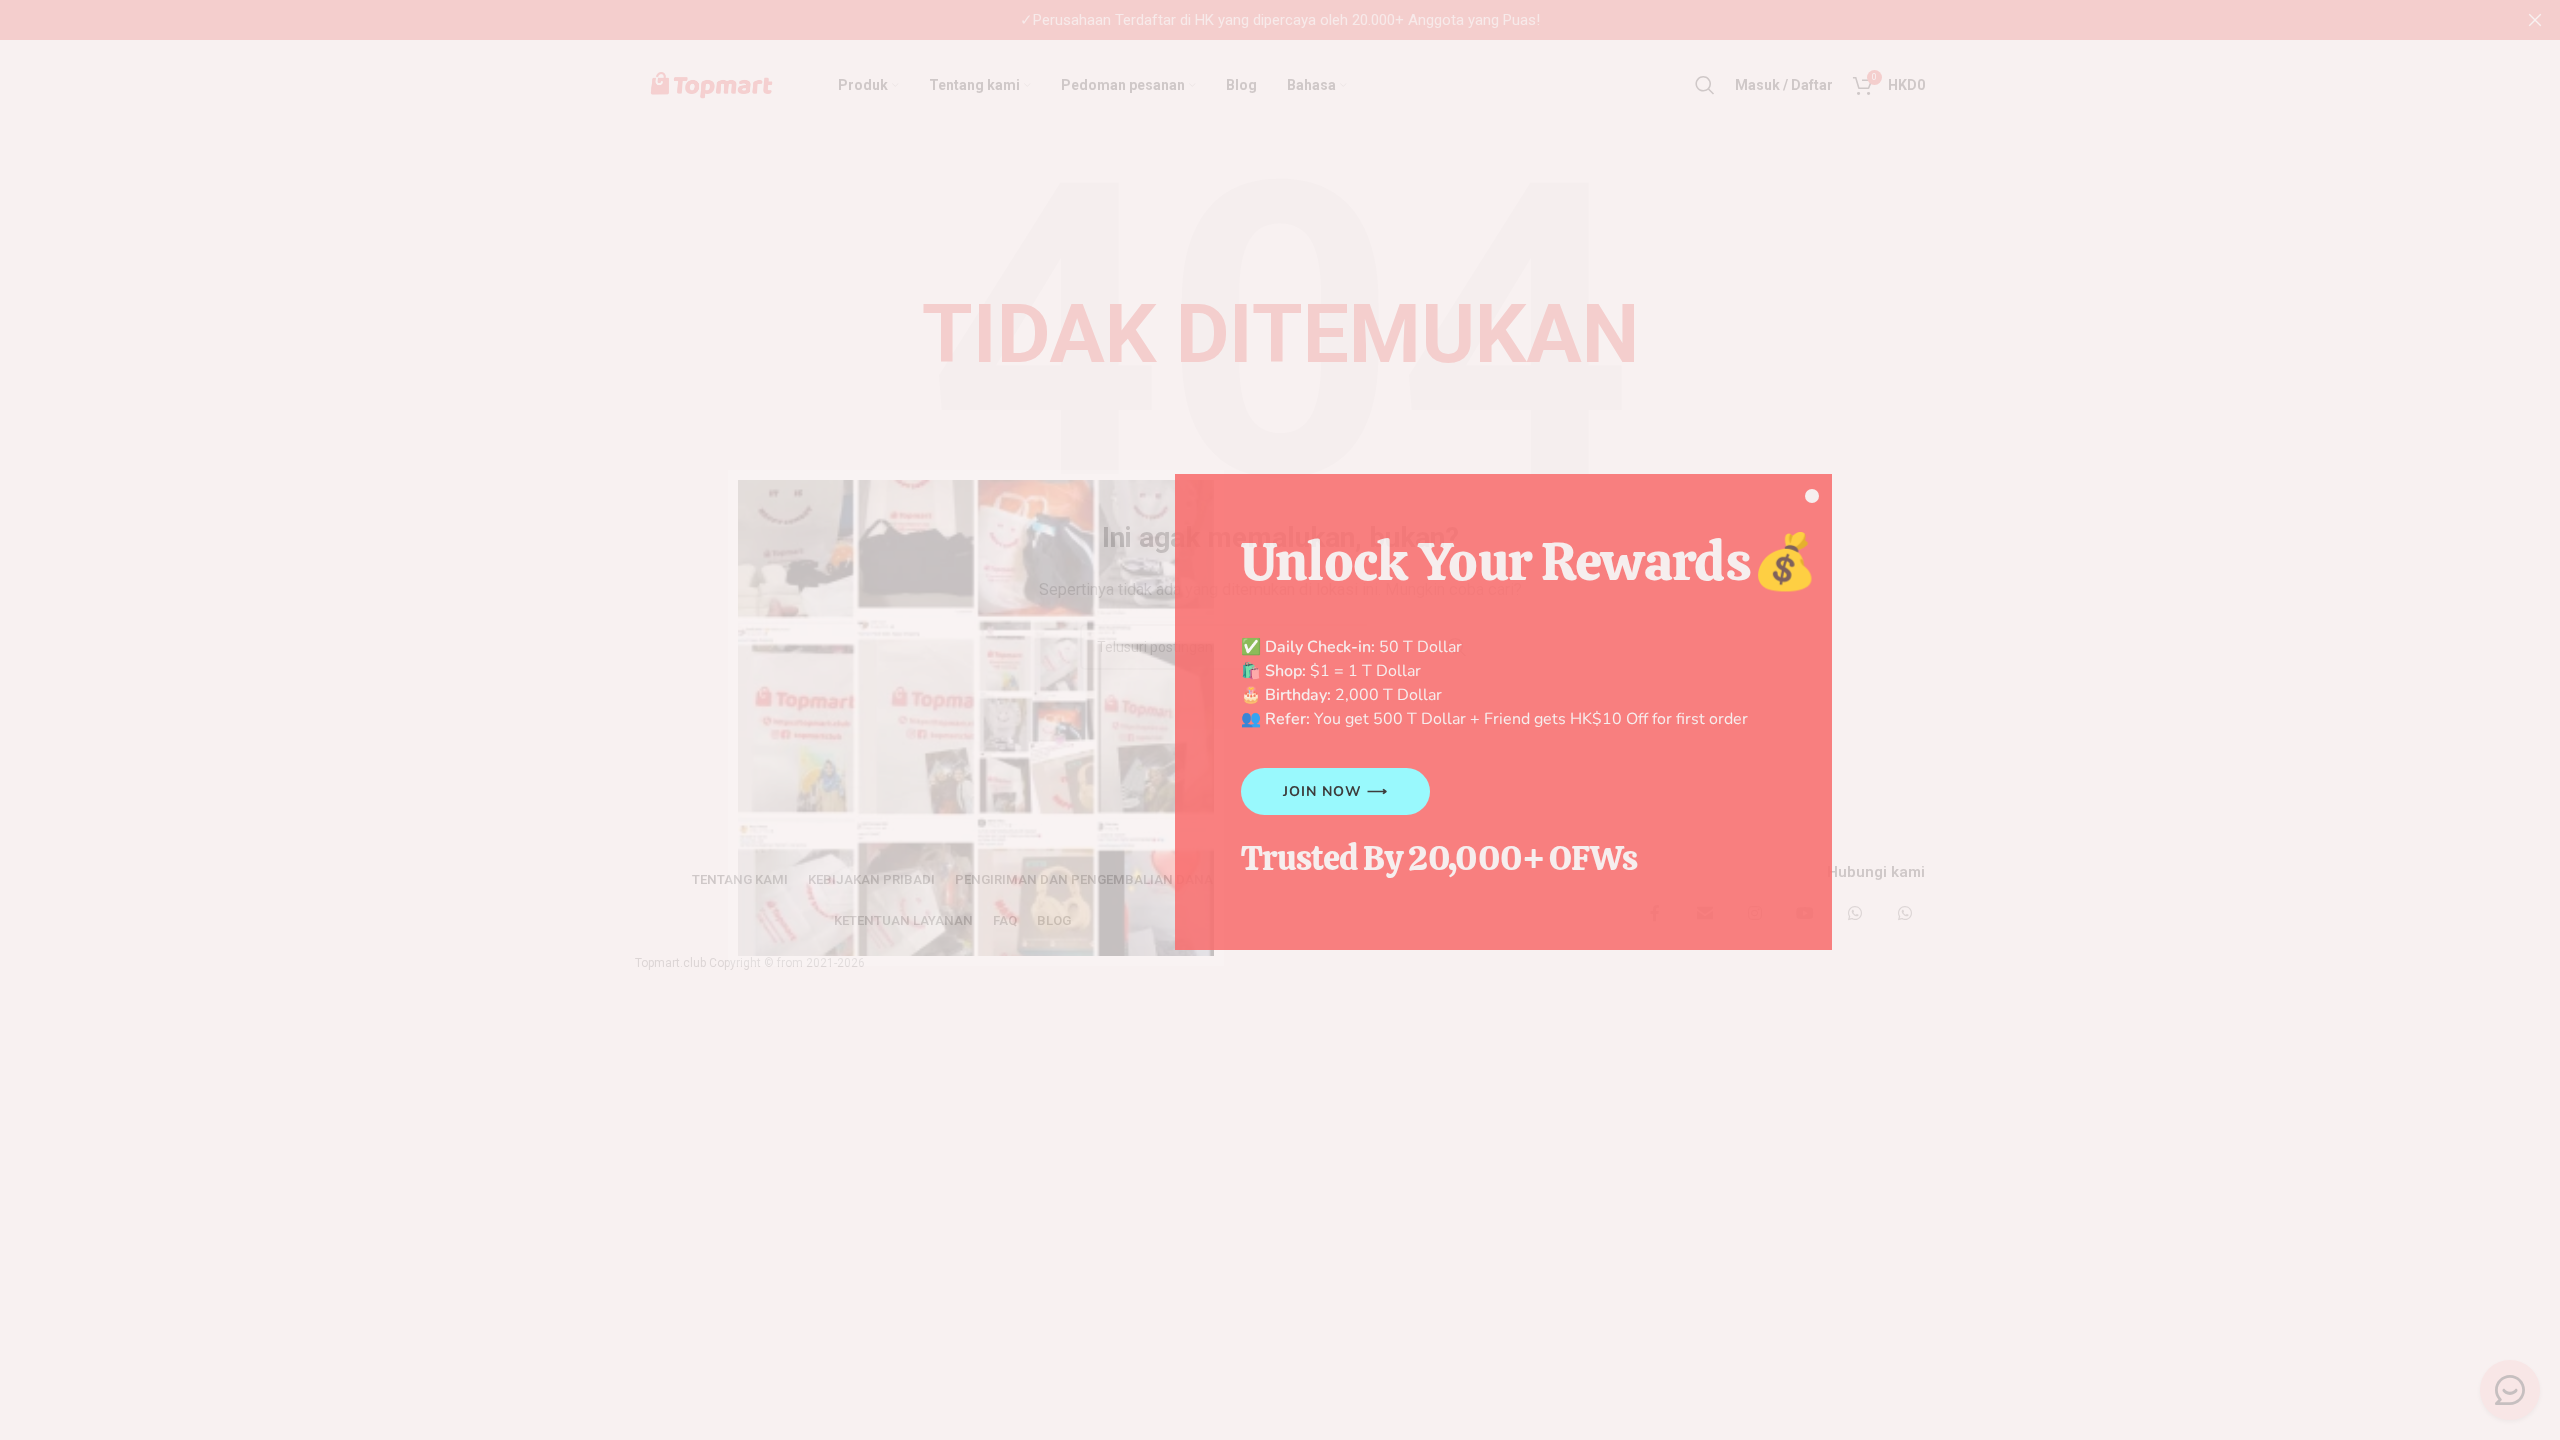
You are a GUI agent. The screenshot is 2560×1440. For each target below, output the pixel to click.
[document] (1280, 720)
